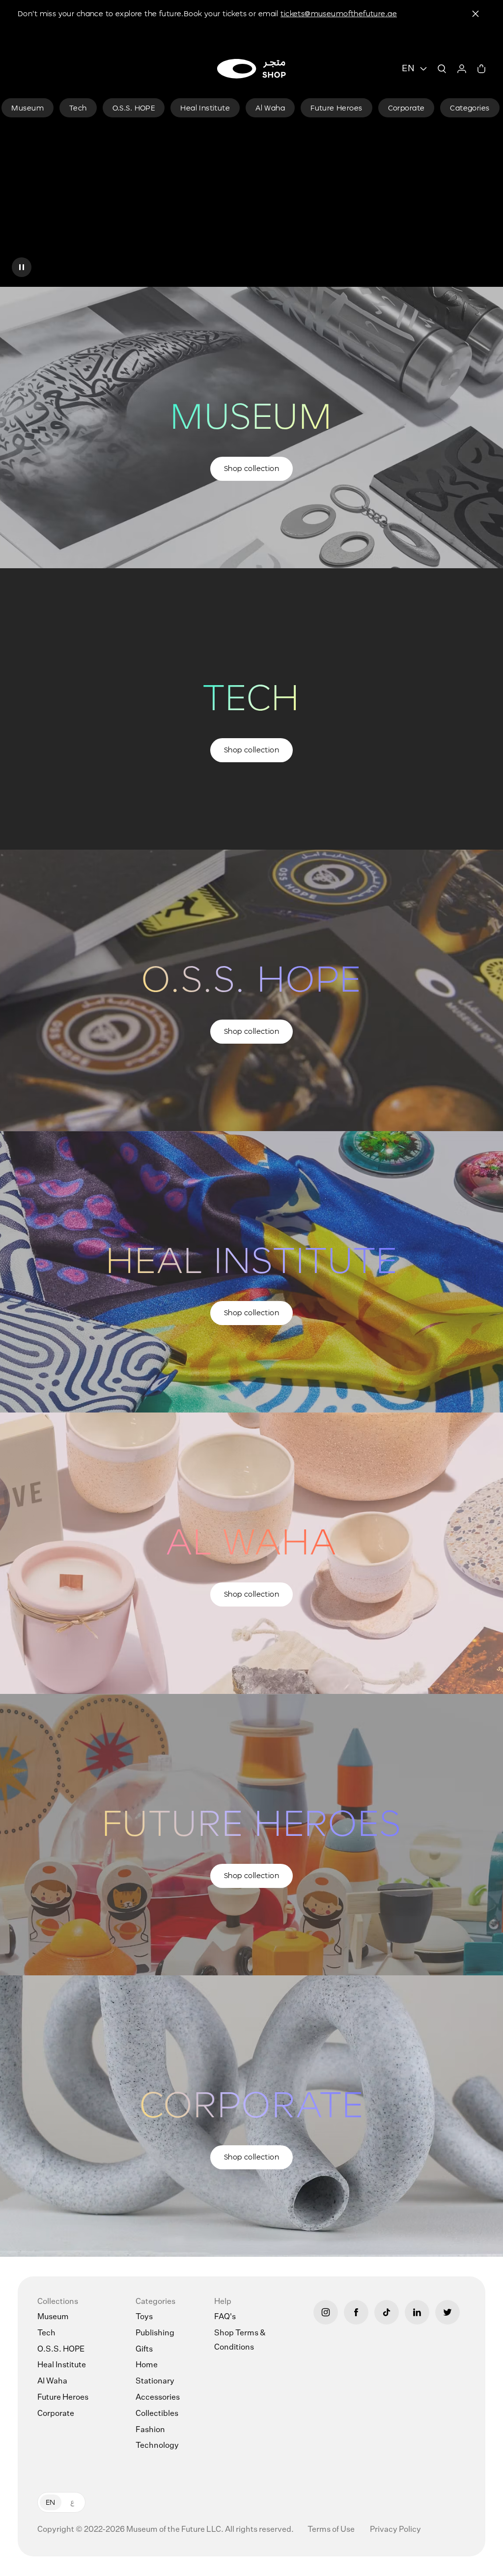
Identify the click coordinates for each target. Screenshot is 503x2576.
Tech (46, 2333)
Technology (157, 2446)
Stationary (155, 2382)
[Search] (442, 69)
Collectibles (157, 2414)
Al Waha (52, 2382)
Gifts (144, 2350)
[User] (462, 69)
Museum (53, 2317)
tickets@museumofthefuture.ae (339, 14)
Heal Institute (62, 2365)
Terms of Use (332, 2530)
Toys (144, 2317)
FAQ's (225, 2317)
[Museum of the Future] (251, 69)
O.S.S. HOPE (61, 2350)
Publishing (155, 2333)
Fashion (150, 2430)
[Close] (475, 14)
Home (147, 2365)
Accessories (158, 2398)
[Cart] (481, 69)
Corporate (56, 2414)
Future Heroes (63, 2398)
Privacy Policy (395, 2530)
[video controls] (22, 267)
